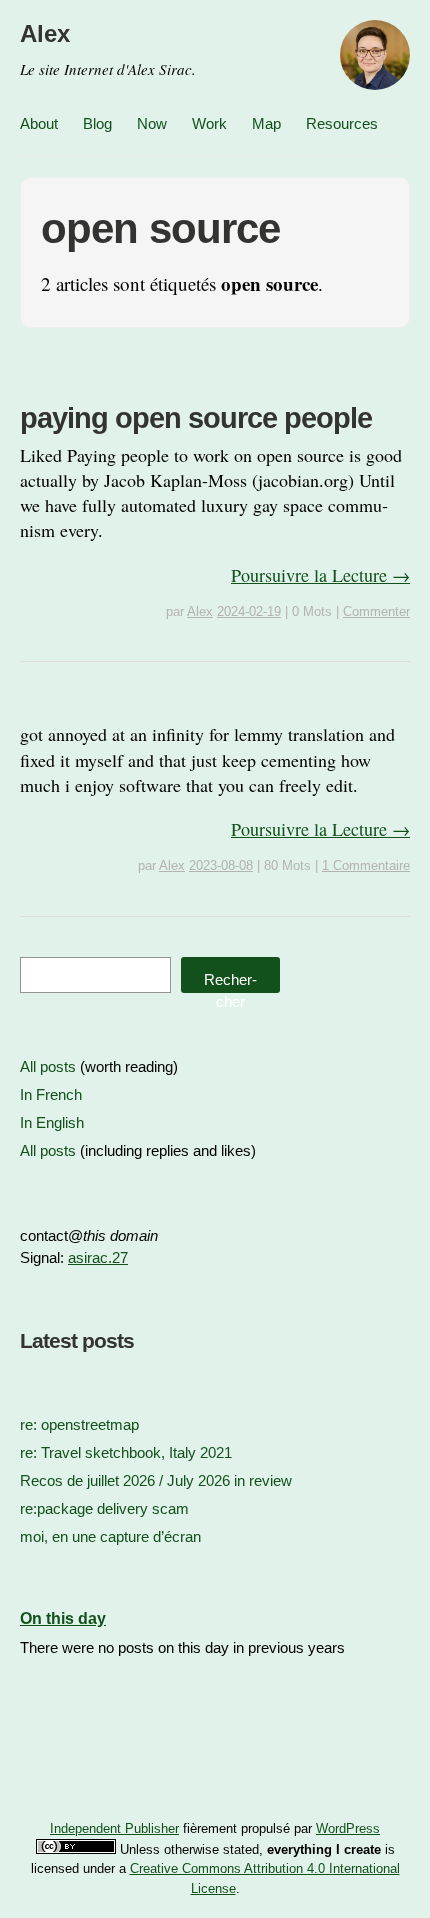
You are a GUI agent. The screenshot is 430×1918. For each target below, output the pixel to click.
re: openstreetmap (79, 1424)
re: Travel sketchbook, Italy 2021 (126, 1452)
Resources (342, 123)
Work (209, 123)
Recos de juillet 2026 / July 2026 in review (156, 1480)
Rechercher (230, 982)
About (39, 123)
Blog (97, 123)
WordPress (348, 1828)
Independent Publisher (114, 1828)
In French (51, 1094)
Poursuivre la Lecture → (320, 575)
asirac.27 (98, 1257)
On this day (63, 1618)
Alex (45, 33)
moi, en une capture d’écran (110, 1536)
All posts (48, 1066)
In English (52, 1122)
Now (152, 123)
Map (266, 123)
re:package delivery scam (104, 1508)
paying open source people (196, 418)
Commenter (376, 611)
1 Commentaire (366, 865)
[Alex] (375, 64)
